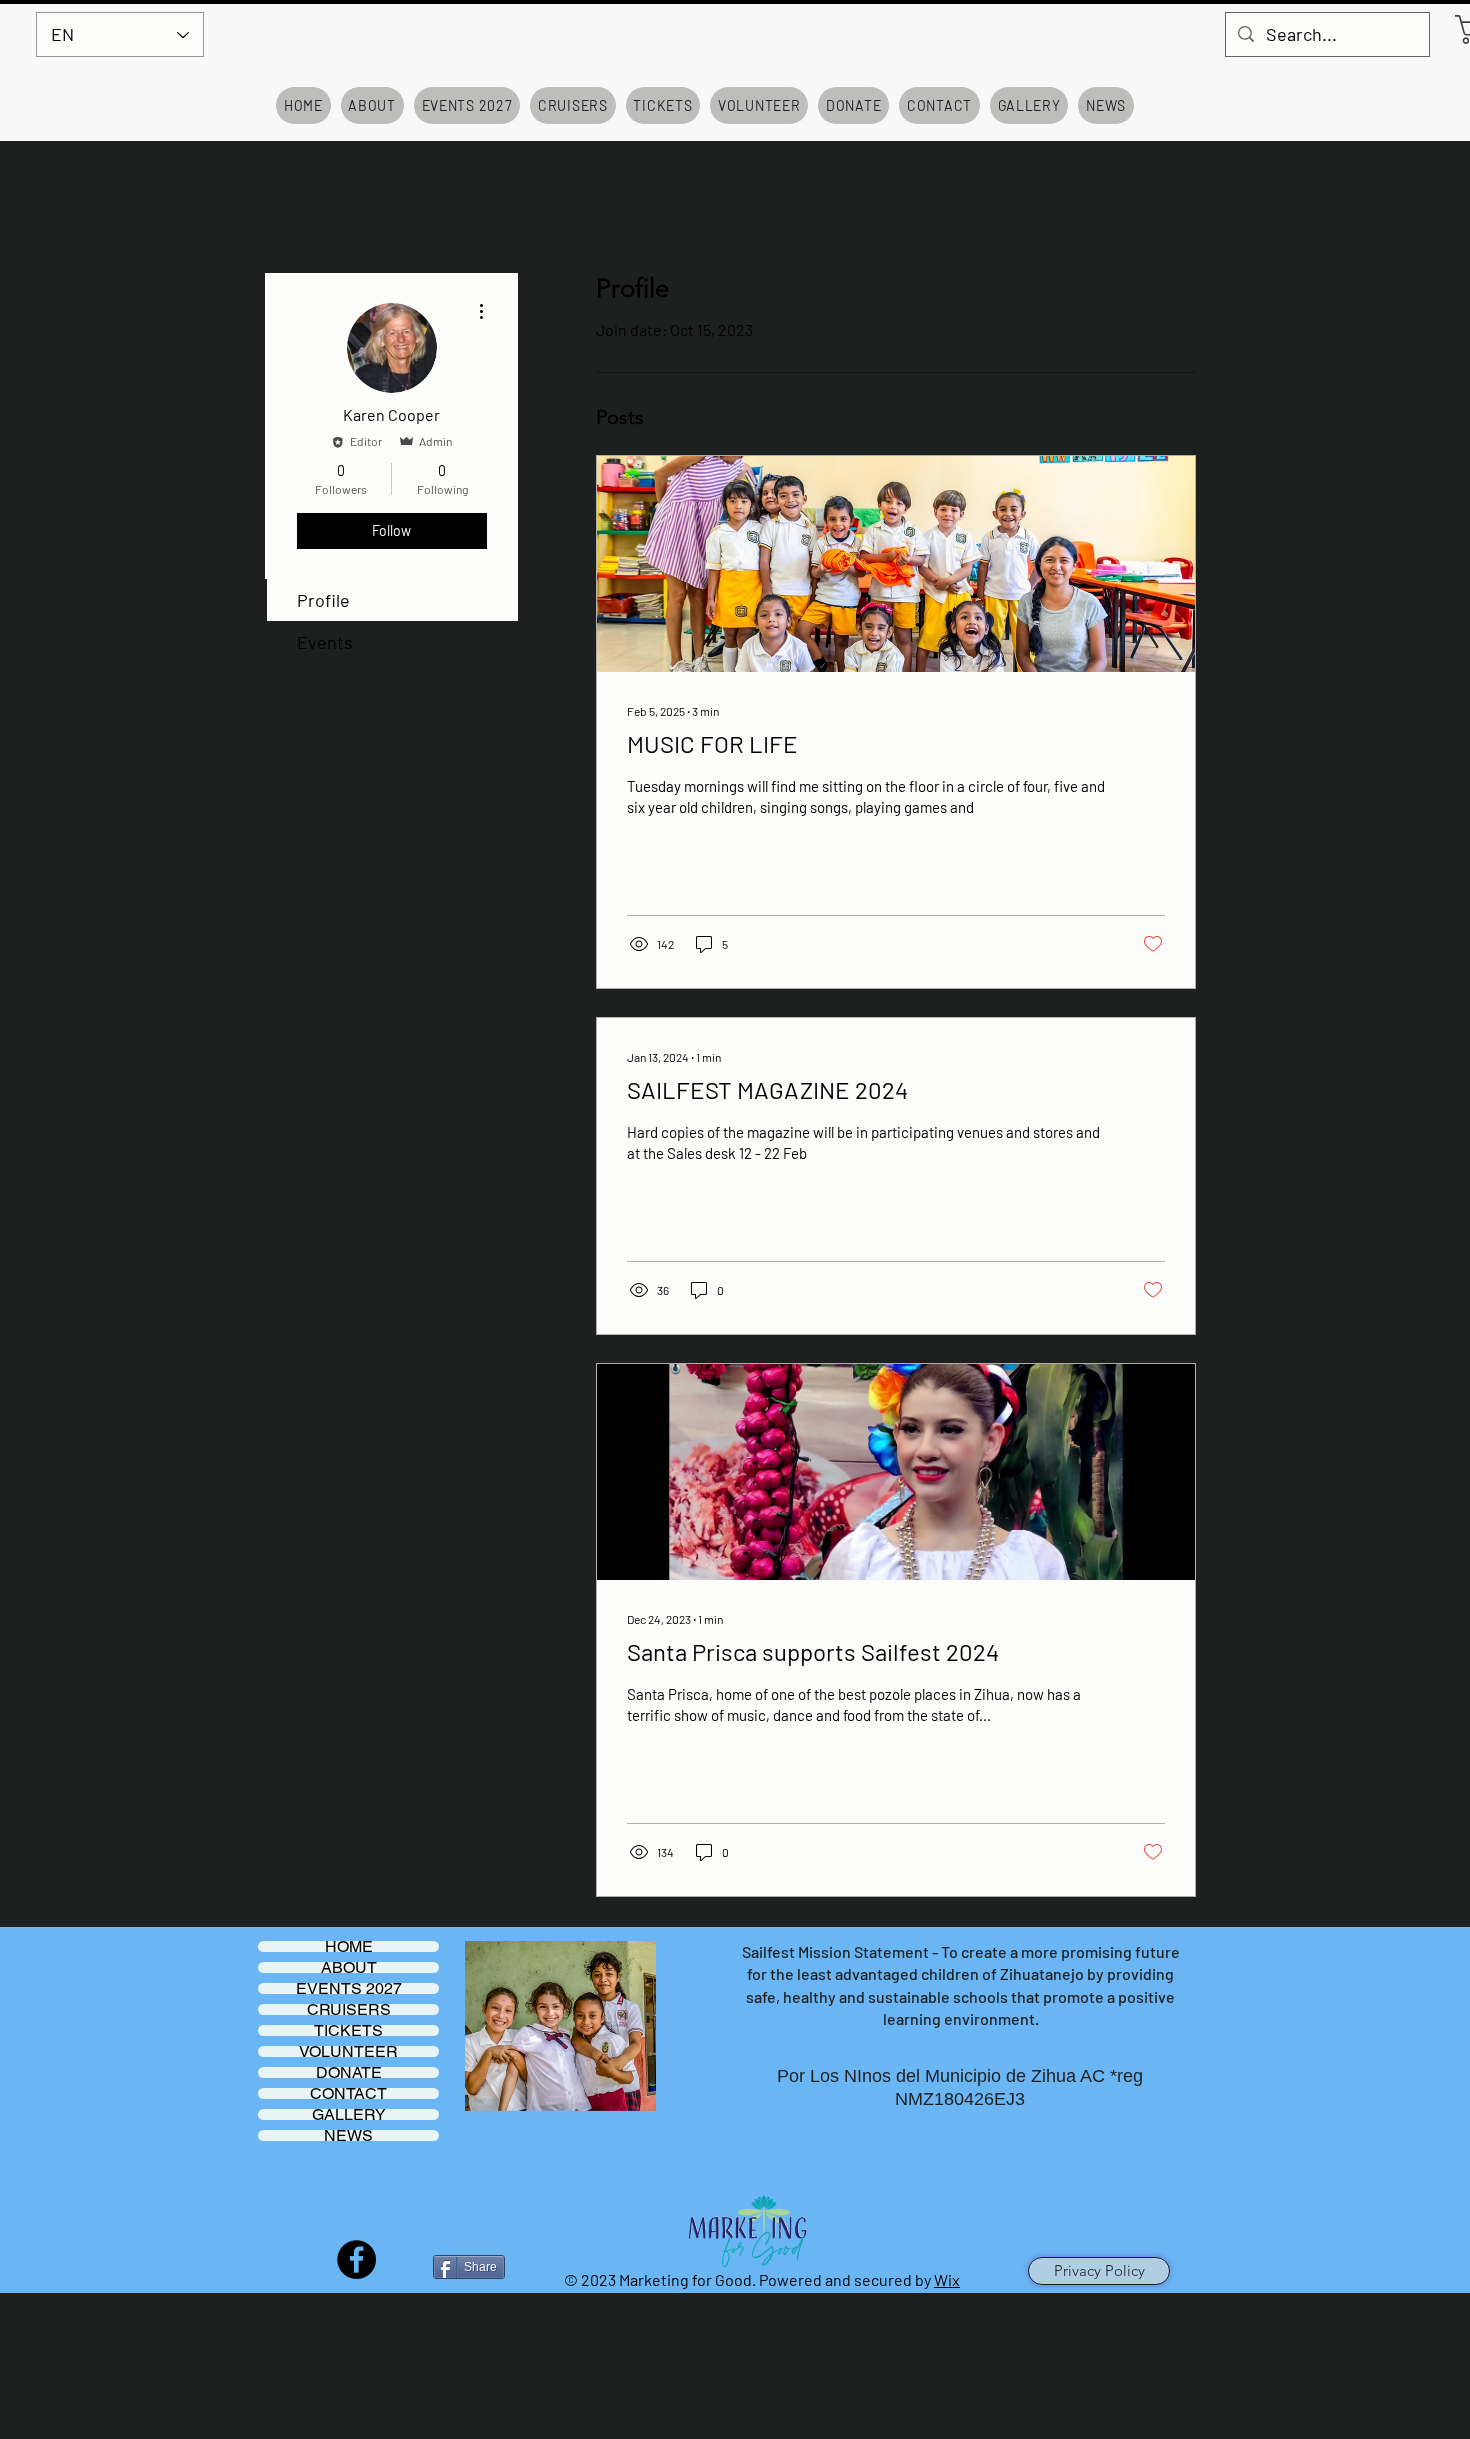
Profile (323, 600)
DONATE (349, 2072)
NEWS (348, 2135)
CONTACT (348, 2093)
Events (325, 642)
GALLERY (349, 2114)
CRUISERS (349, 2009)
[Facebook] (356, 2259)
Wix (947, 2279)
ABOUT (349, 1967)
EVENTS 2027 (349, 1988)
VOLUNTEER (348, 2051)
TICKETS (348, 2030)
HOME (349, 1946)
